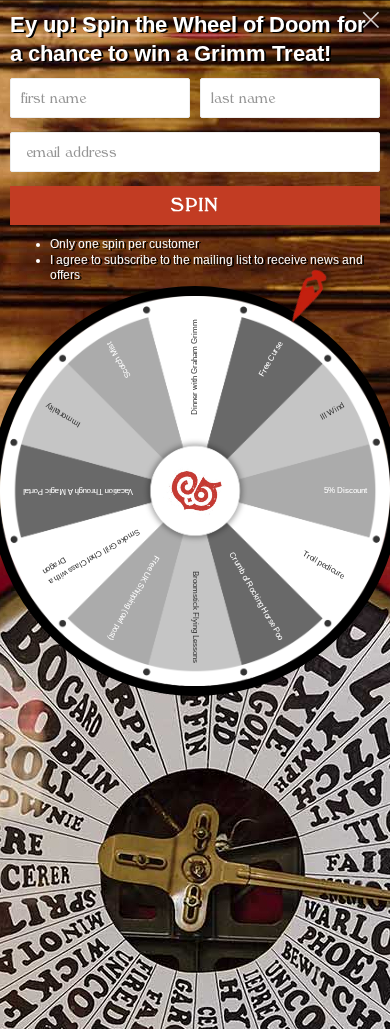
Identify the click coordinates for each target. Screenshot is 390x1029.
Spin (195, 205)
